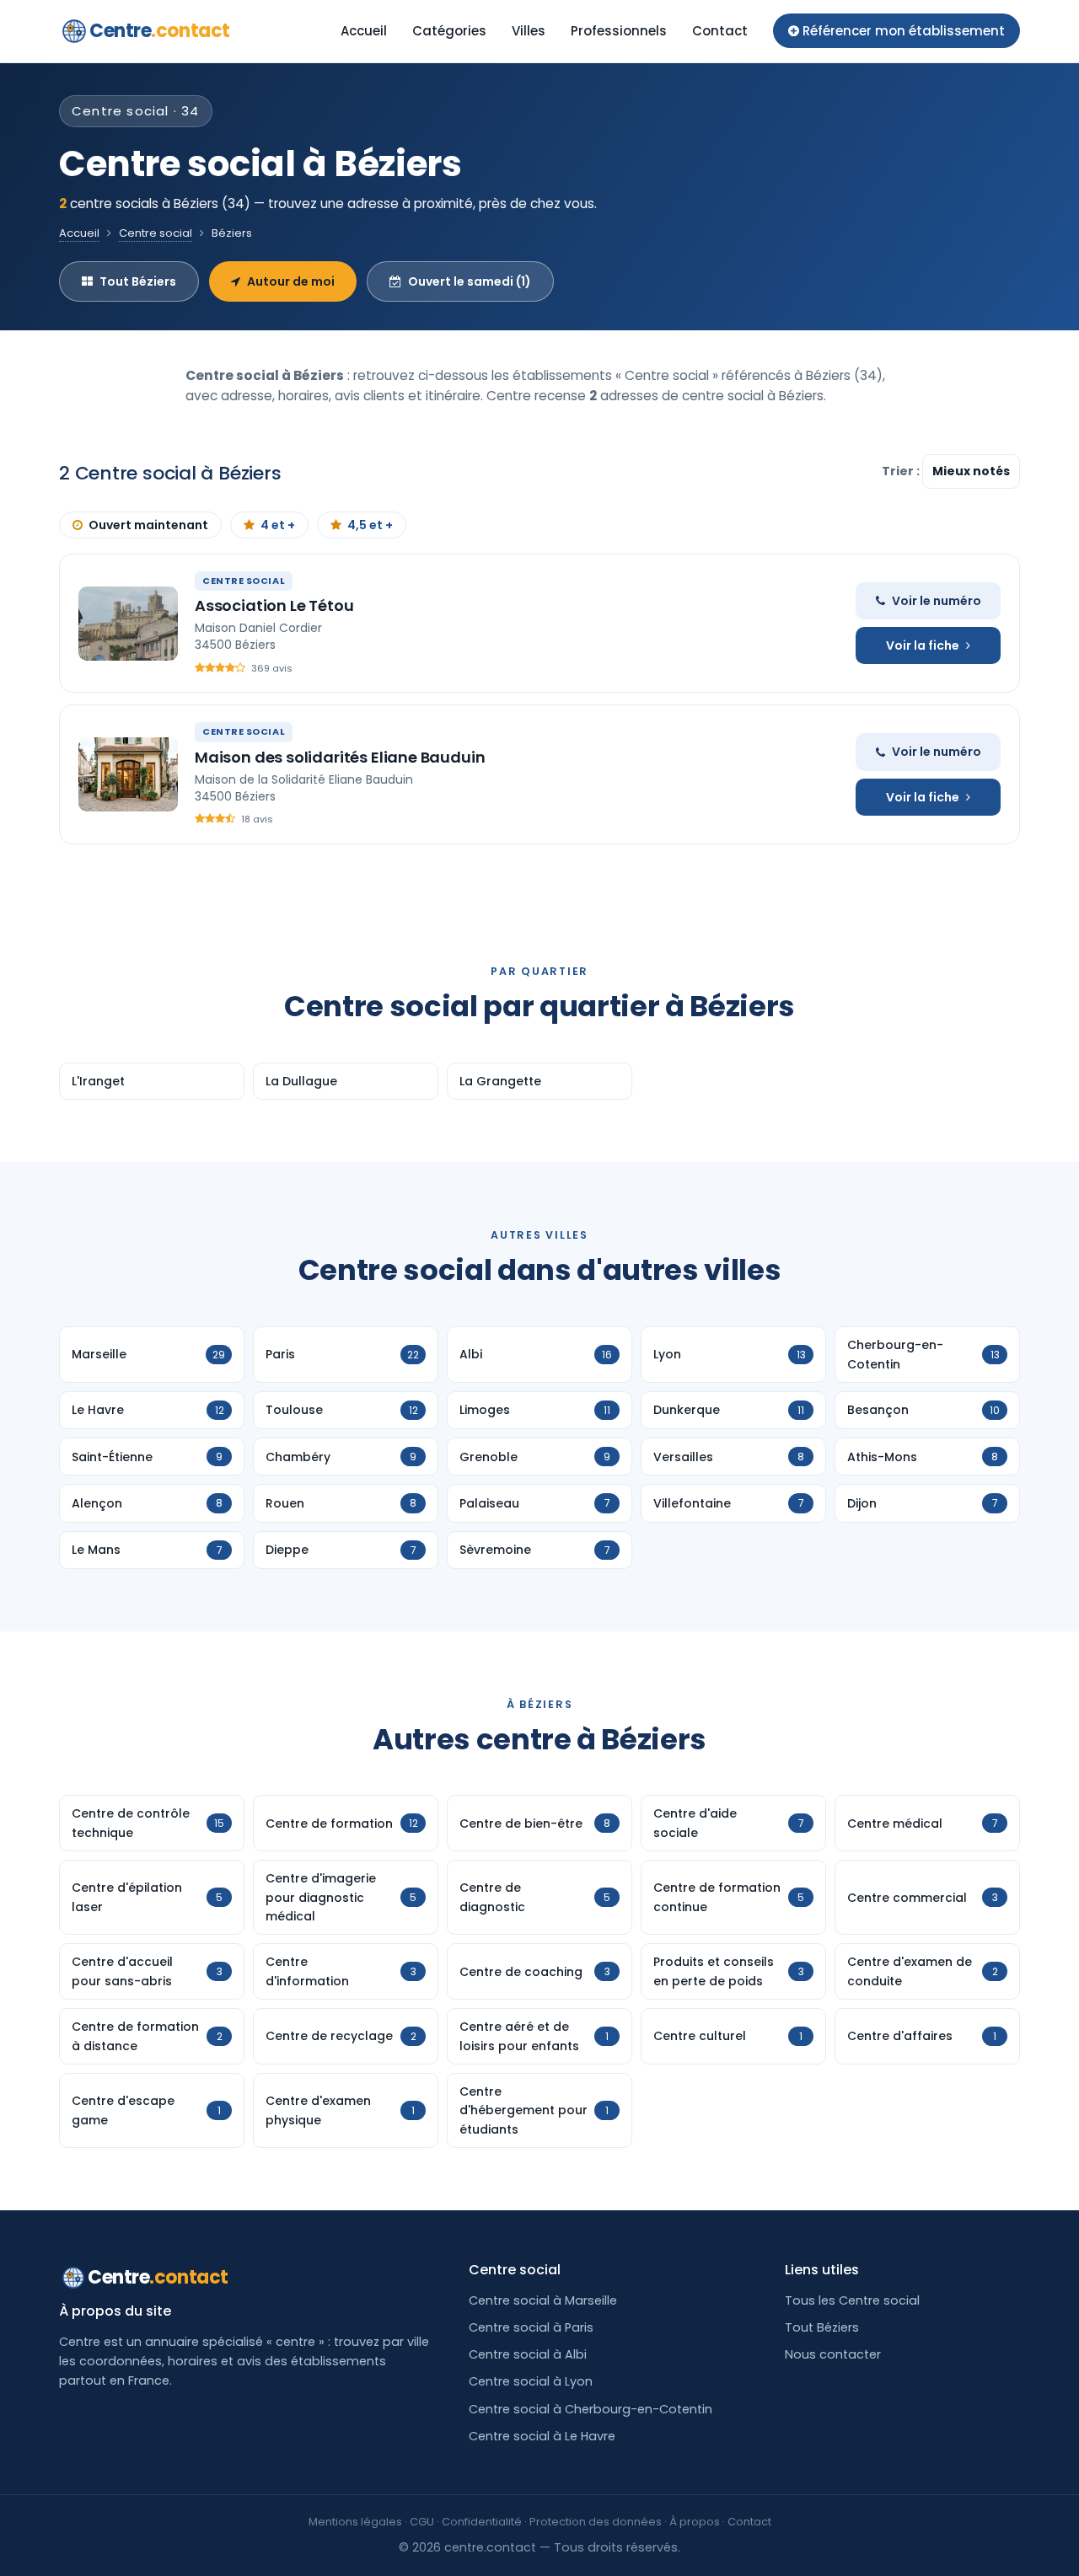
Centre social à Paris (531, 2327)
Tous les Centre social (852, 2300)
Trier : (902, 471)
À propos (695, 2522)
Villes (529, 31)
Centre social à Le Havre (542, 2436)
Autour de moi (291, 281)
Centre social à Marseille (543, 2300)
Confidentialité (482, 2522)
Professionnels (619, 31)
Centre (160, 31)
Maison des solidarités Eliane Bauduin (340, 757)
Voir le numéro (937, 601)
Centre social (156, 233)
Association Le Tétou (274, 605)
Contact (720, 31)
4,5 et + (370, 525)
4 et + (278, 525)
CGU (422, 2522)
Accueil (364, 31)
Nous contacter (833, 2354)
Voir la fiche (923, 645)
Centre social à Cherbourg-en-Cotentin (590, 2409)
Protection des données (596, 2522)
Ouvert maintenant (148, 525)
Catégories (449, 31)
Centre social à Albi (528, 2354)
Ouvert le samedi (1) (470, 281)
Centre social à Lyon (531, 2381)
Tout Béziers (138, 281)
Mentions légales (355, 2522)
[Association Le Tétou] (128, 624)
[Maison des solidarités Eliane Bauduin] (128, 774)
